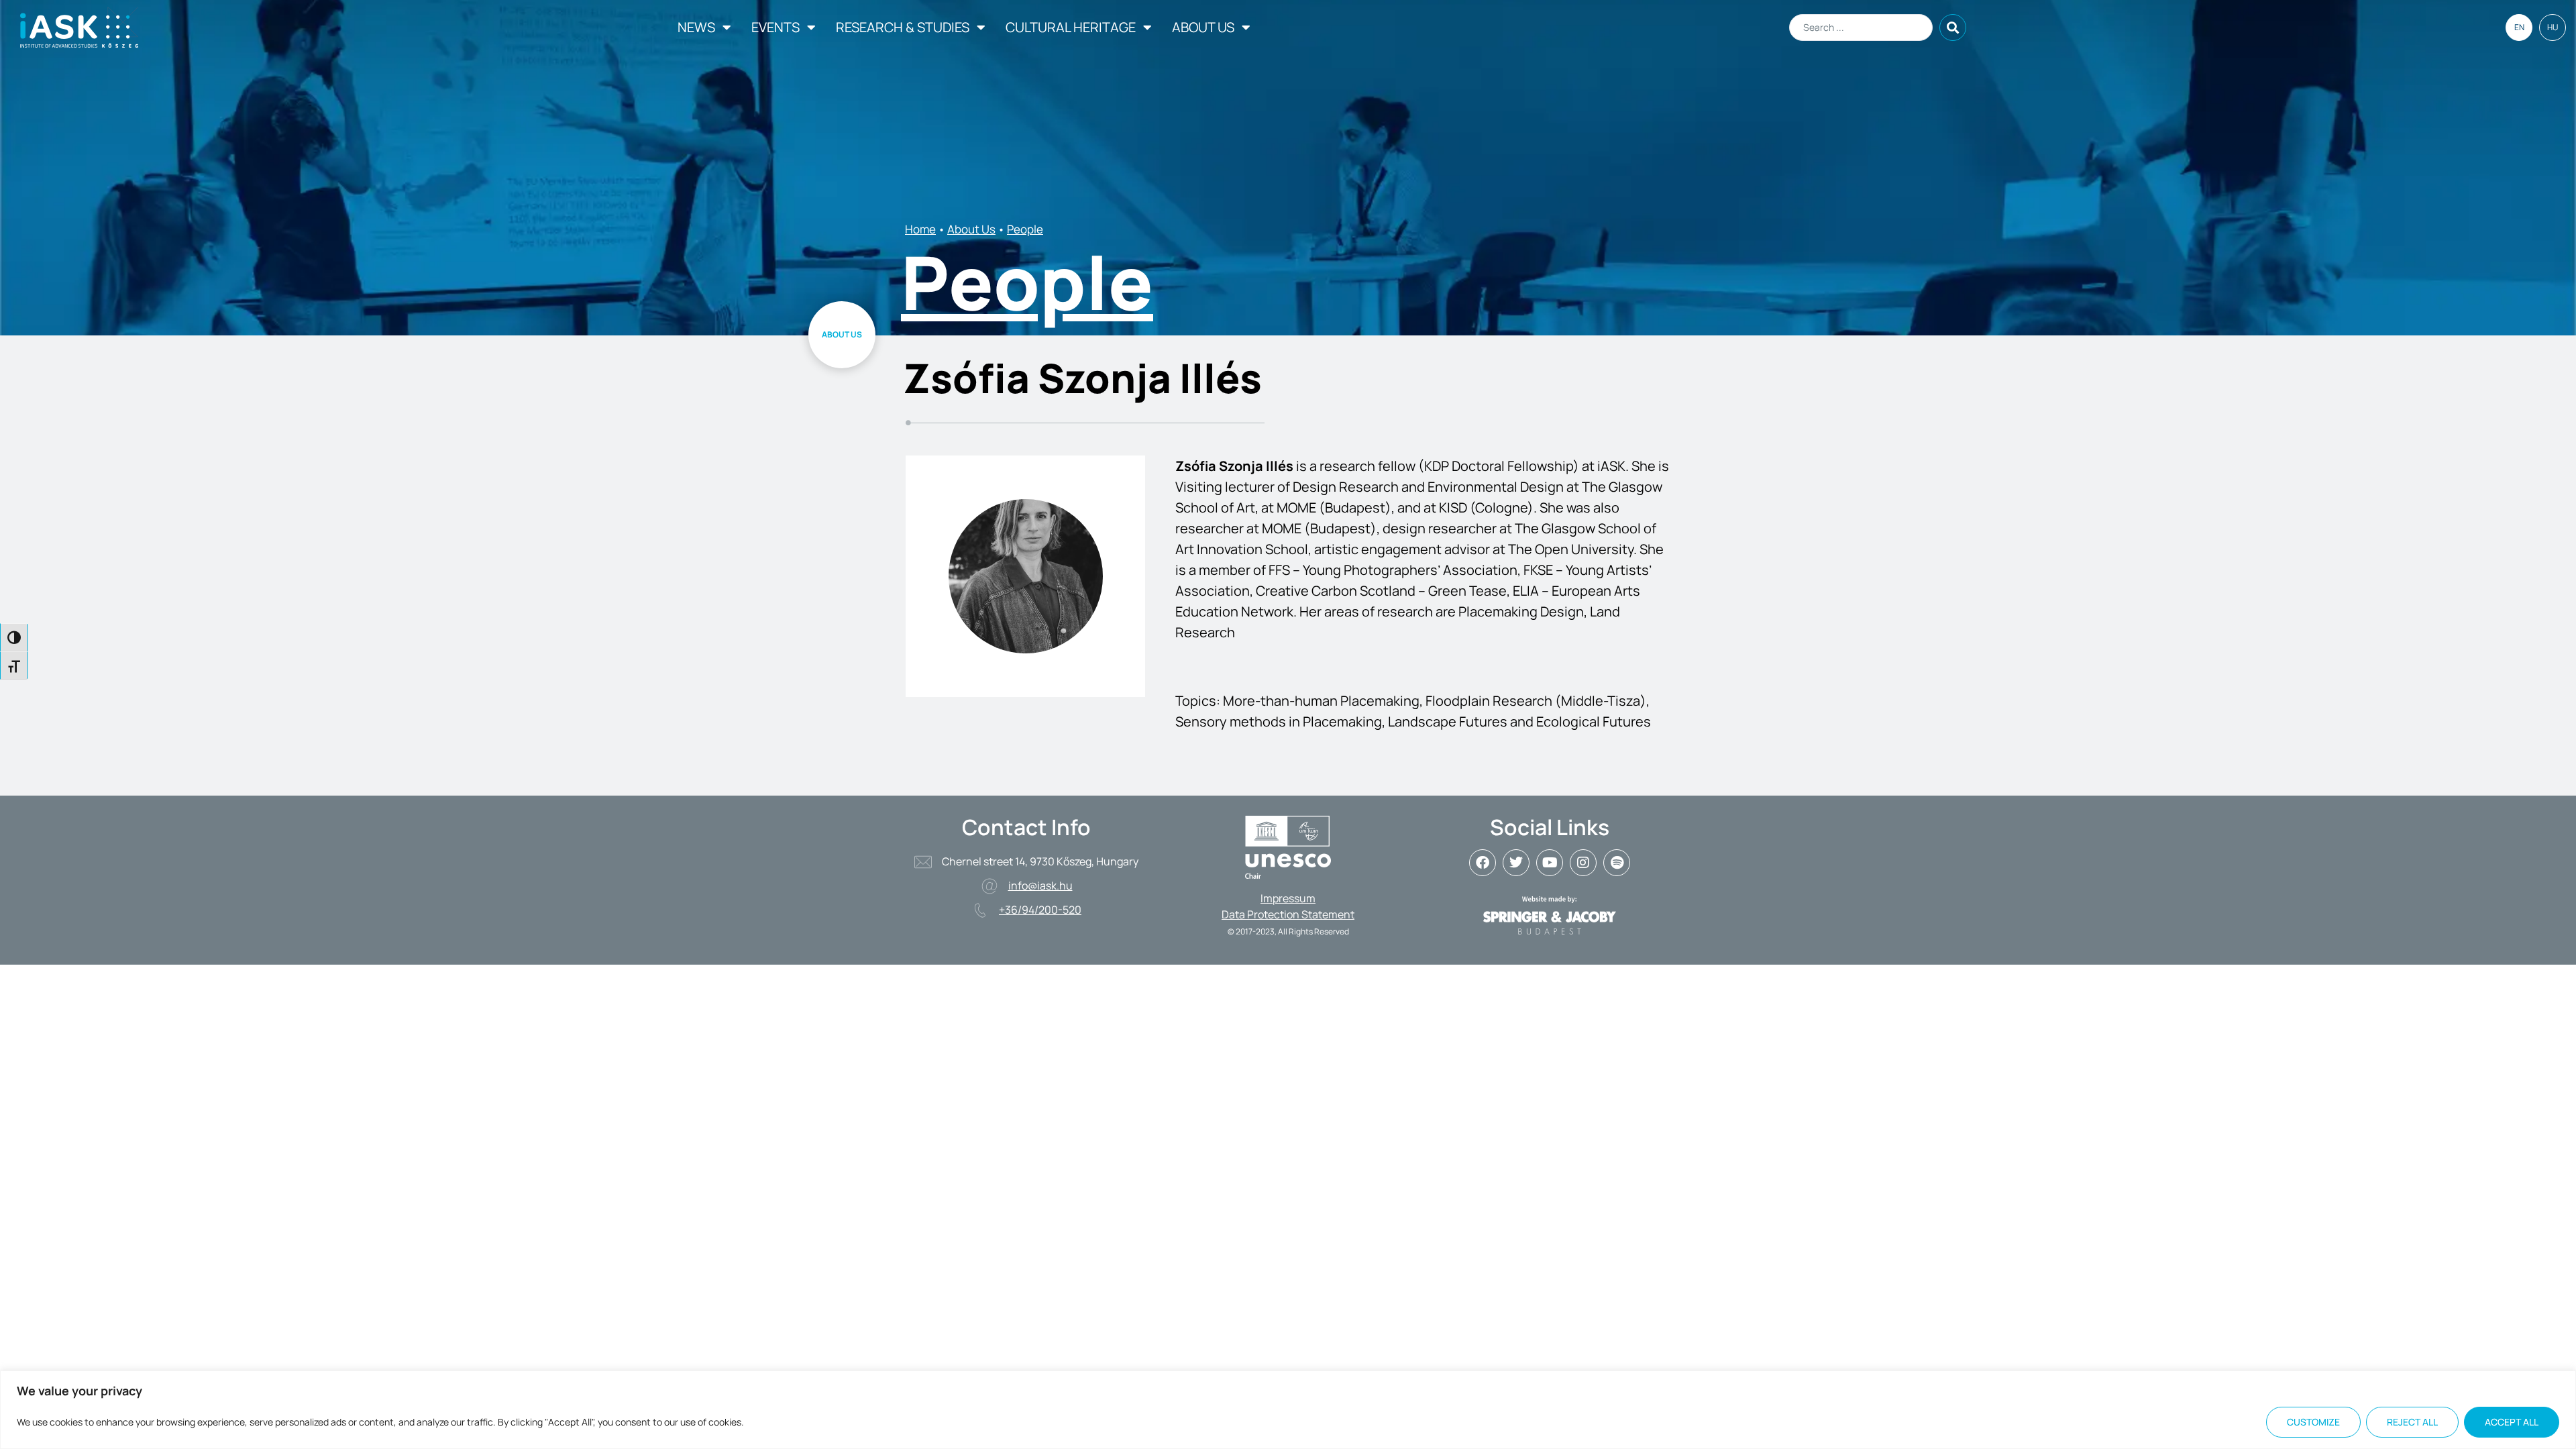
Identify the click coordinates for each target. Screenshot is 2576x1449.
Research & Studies (903, 27)
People (1025, 229)
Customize (2313, 1422)
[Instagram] (1583, 863)
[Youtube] (1550, 863)
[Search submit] (1953, 28)
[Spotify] (1617, 863)
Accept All (2512, 1422)
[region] (1288, 1410)
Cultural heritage (1071, 27)
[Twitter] (1516, 863)
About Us (1203, 27)
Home (920, 229)
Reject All (2412, 1422)
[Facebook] (1483, 863)
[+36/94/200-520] (980, 910)
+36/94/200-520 (1040, 910)
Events (775, 27)
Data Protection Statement (1288, 914)
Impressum (1288, 898)
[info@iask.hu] (989, 886)
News (696, 27)
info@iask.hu (1040, 885)
